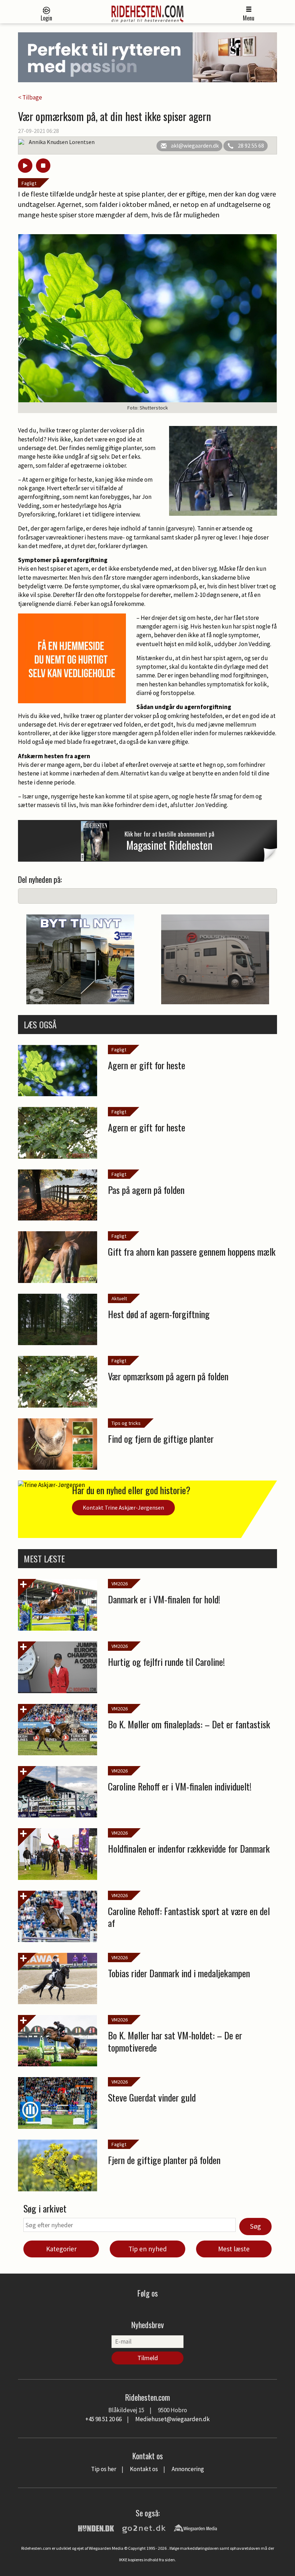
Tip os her (104, 2469)
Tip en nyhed (148, 2249)
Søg (255, 2226)
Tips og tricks (126, 1423)
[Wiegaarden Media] (195, 2528)
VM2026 (120, 1584)
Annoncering (188, 2469)
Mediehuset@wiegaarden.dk (173, 2419)
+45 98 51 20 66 (103, 2419)
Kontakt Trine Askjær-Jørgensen (123, 1507)
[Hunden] (96, 2528)
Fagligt (29, 183)
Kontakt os (144, 2469)
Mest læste (234, 2249)
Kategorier (61, 2249)
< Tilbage (30, 97)
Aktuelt (119, 1298)
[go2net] (144, 2528)
